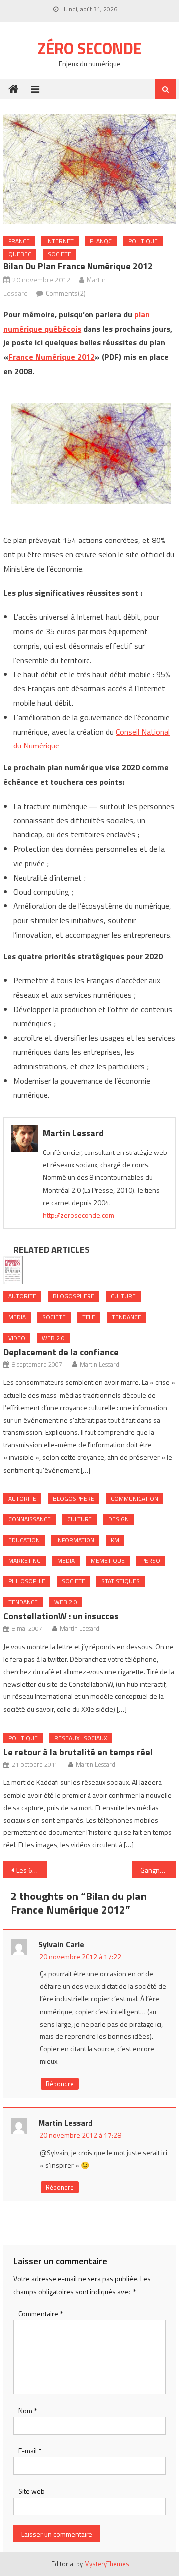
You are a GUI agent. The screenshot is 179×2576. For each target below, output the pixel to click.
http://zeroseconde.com (79, 1215)
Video (17, 1338)
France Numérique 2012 (52, 357)
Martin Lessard (73, 1133)
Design (119, 1519)
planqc (101, 241)
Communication (134, 1499)
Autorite (22, 1296)
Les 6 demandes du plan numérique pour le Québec (31, 1870)
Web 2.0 (53, 1338)
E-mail (30, 2451)
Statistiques (121, 1581)
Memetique (108, 1561)
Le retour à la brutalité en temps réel (78, 1752)
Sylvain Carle (61, 1944)
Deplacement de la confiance (61, 1352)
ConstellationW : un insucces (61, 1616)
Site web (32, 2491)
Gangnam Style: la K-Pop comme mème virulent (158, 1870)
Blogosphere (74, 1296)
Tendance (127, 1317)
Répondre (60, 2084)
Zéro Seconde (90, 48)
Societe (59, 254)
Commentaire (41, 2314)
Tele (89, 1317)
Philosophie (27, 1581)
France (19, 241)
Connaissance (30, 1519)
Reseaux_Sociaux (81, 1738)
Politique (143, 241)
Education (24, 1540)
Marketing (25, 1561)
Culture (123, 1296)
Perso (151, 1561)
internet (60, 241)
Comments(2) (66, 293)
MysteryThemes (107, 2564)
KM (115, 1540)
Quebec (20, 254)
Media (17, 1317)
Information (75, 1540)
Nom (28, 2410)
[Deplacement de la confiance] (89, 1270)
